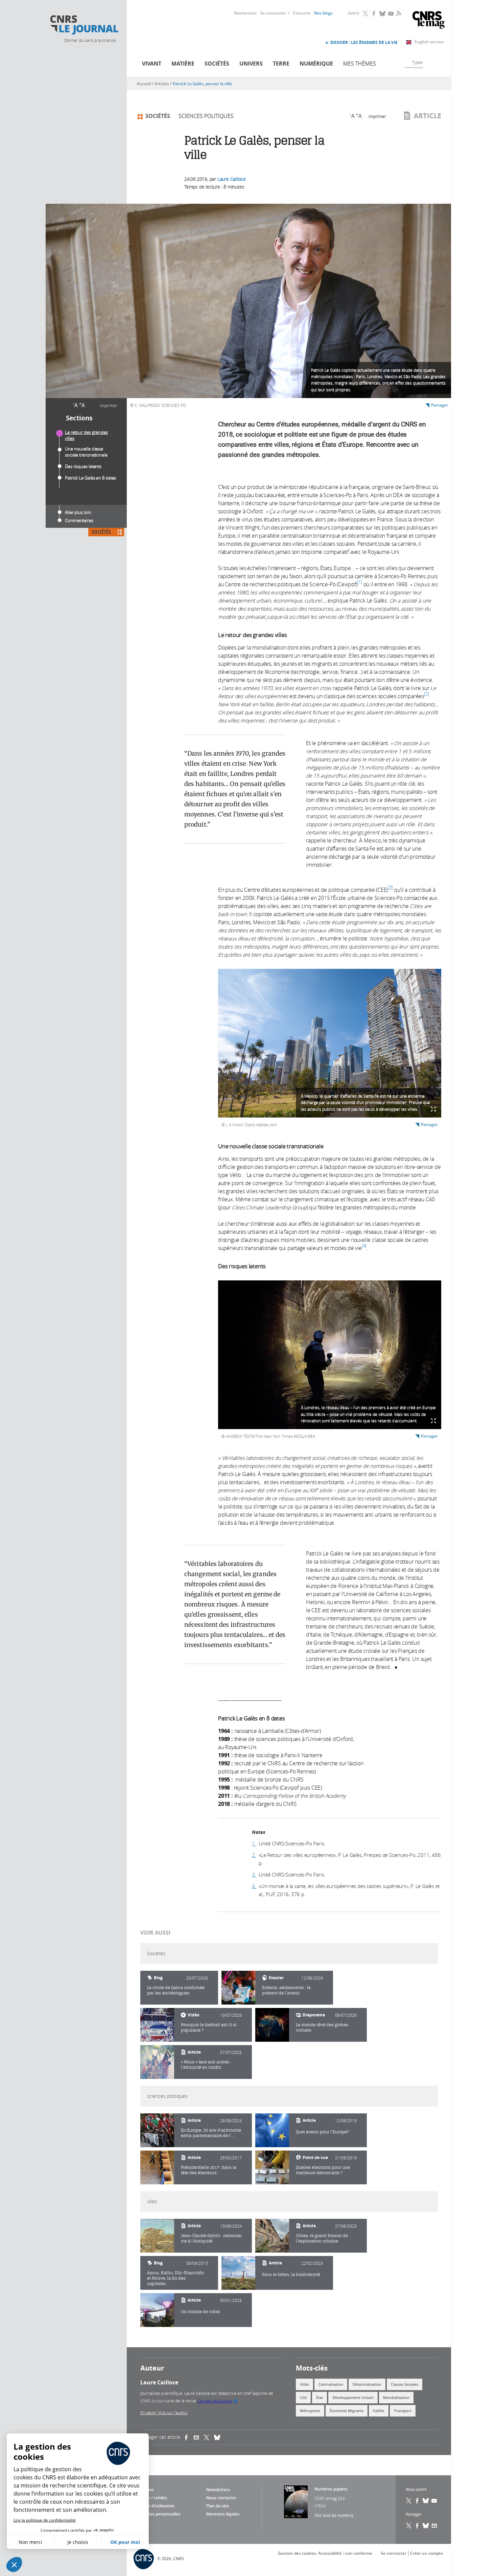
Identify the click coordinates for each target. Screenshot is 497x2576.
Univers (251, 64)
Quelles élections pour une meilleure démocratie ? (323, 2170)
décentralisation (367, 2384)
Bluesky (383, 14)
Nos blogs (323, 13)
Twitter (366, 14)
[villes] (157, 2236)
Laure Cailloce (232, 179)
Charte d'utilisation (156, 2506)
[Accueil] (84, 25)
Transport (403, 2411)
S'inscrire (302, 13)
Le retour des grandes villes (86, 435)
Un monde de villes (200, 2312)
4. (254, 1886)
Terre (281, 64)
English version (429, 42)
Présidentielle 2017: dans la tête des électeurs (209, 2170)
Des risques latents (83, 466)
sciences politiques (206, 116)
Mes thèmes (360, 64)
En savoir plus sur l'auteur (164, 2412)
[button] (14, 2565)
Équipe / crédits (152, 2498)
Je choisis (78, 2542)
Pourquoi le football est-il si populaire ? (209, 2027)
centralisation (331, 2384)
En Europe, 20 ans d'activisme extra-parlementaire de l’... (211, 2133)
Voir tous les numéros (334, 2515)
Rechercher (246, 13)
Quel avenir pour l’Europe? (322, 2132)
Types (418, 62)
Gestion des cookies (297, 2553)
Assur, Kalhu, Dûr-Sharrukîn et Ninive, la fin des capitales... (175, 2278)
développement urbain (353, 2397)
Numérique (316, 64)
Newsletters (218, 2490)
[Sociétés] (238, 1988)
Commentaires (79, 520)
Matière (183, 64)
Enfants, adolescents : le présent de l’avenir (286, 1990)
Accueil (144, 84)
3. (254, 1874)
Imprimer (109, 406)
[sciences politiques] (157, 2130)
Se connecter (273, 13)
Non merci (30, 2542)
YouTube (391, 14)
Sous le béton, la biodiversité (291, 2274)
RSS (398, 13)
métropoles (310, 2411)
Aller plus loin (78, 512)
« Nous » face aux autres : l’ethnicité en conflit (206, 2065)
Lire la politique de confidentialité (45, 2520)
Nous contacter (221, 2498)
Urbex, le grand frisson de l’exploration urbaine (322, 2238)
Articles (162, 84)
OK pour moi (125, 2542)
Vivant (152, 64)
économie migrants (347, 2411)
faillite (379, 2411)
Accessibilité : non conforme (345, 2553)
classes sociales (405, 2384)
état (319, 2397)
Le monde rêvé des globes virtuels (322, 2027)
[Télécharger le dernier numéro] (296, 2502)
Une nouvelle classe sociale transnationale (86, 452)
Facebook (374, 14)
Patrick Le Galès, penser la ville (202, 84)
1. (254, 1843)
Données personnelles (159, 2514)
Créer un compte (427, 2553)
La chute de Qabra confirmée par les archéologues (176, 1990)
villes (304, 2384)
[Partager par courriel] (199, 2437)
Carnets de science (218, 2401)
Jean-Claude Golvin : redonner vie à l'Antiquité (211, 2238)
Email (434, 2526)
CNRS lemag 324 (330, 2498)
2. (254, 1855)
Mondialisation (396, 2397)
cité (303, 2397)
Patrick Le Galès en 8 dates (90, 478)
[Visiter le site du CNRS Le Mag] (429, 21)
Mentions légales (223, 2514)
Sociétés (217, 64)
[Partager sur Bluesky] (426, 2526)
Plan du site (218, 2506)
